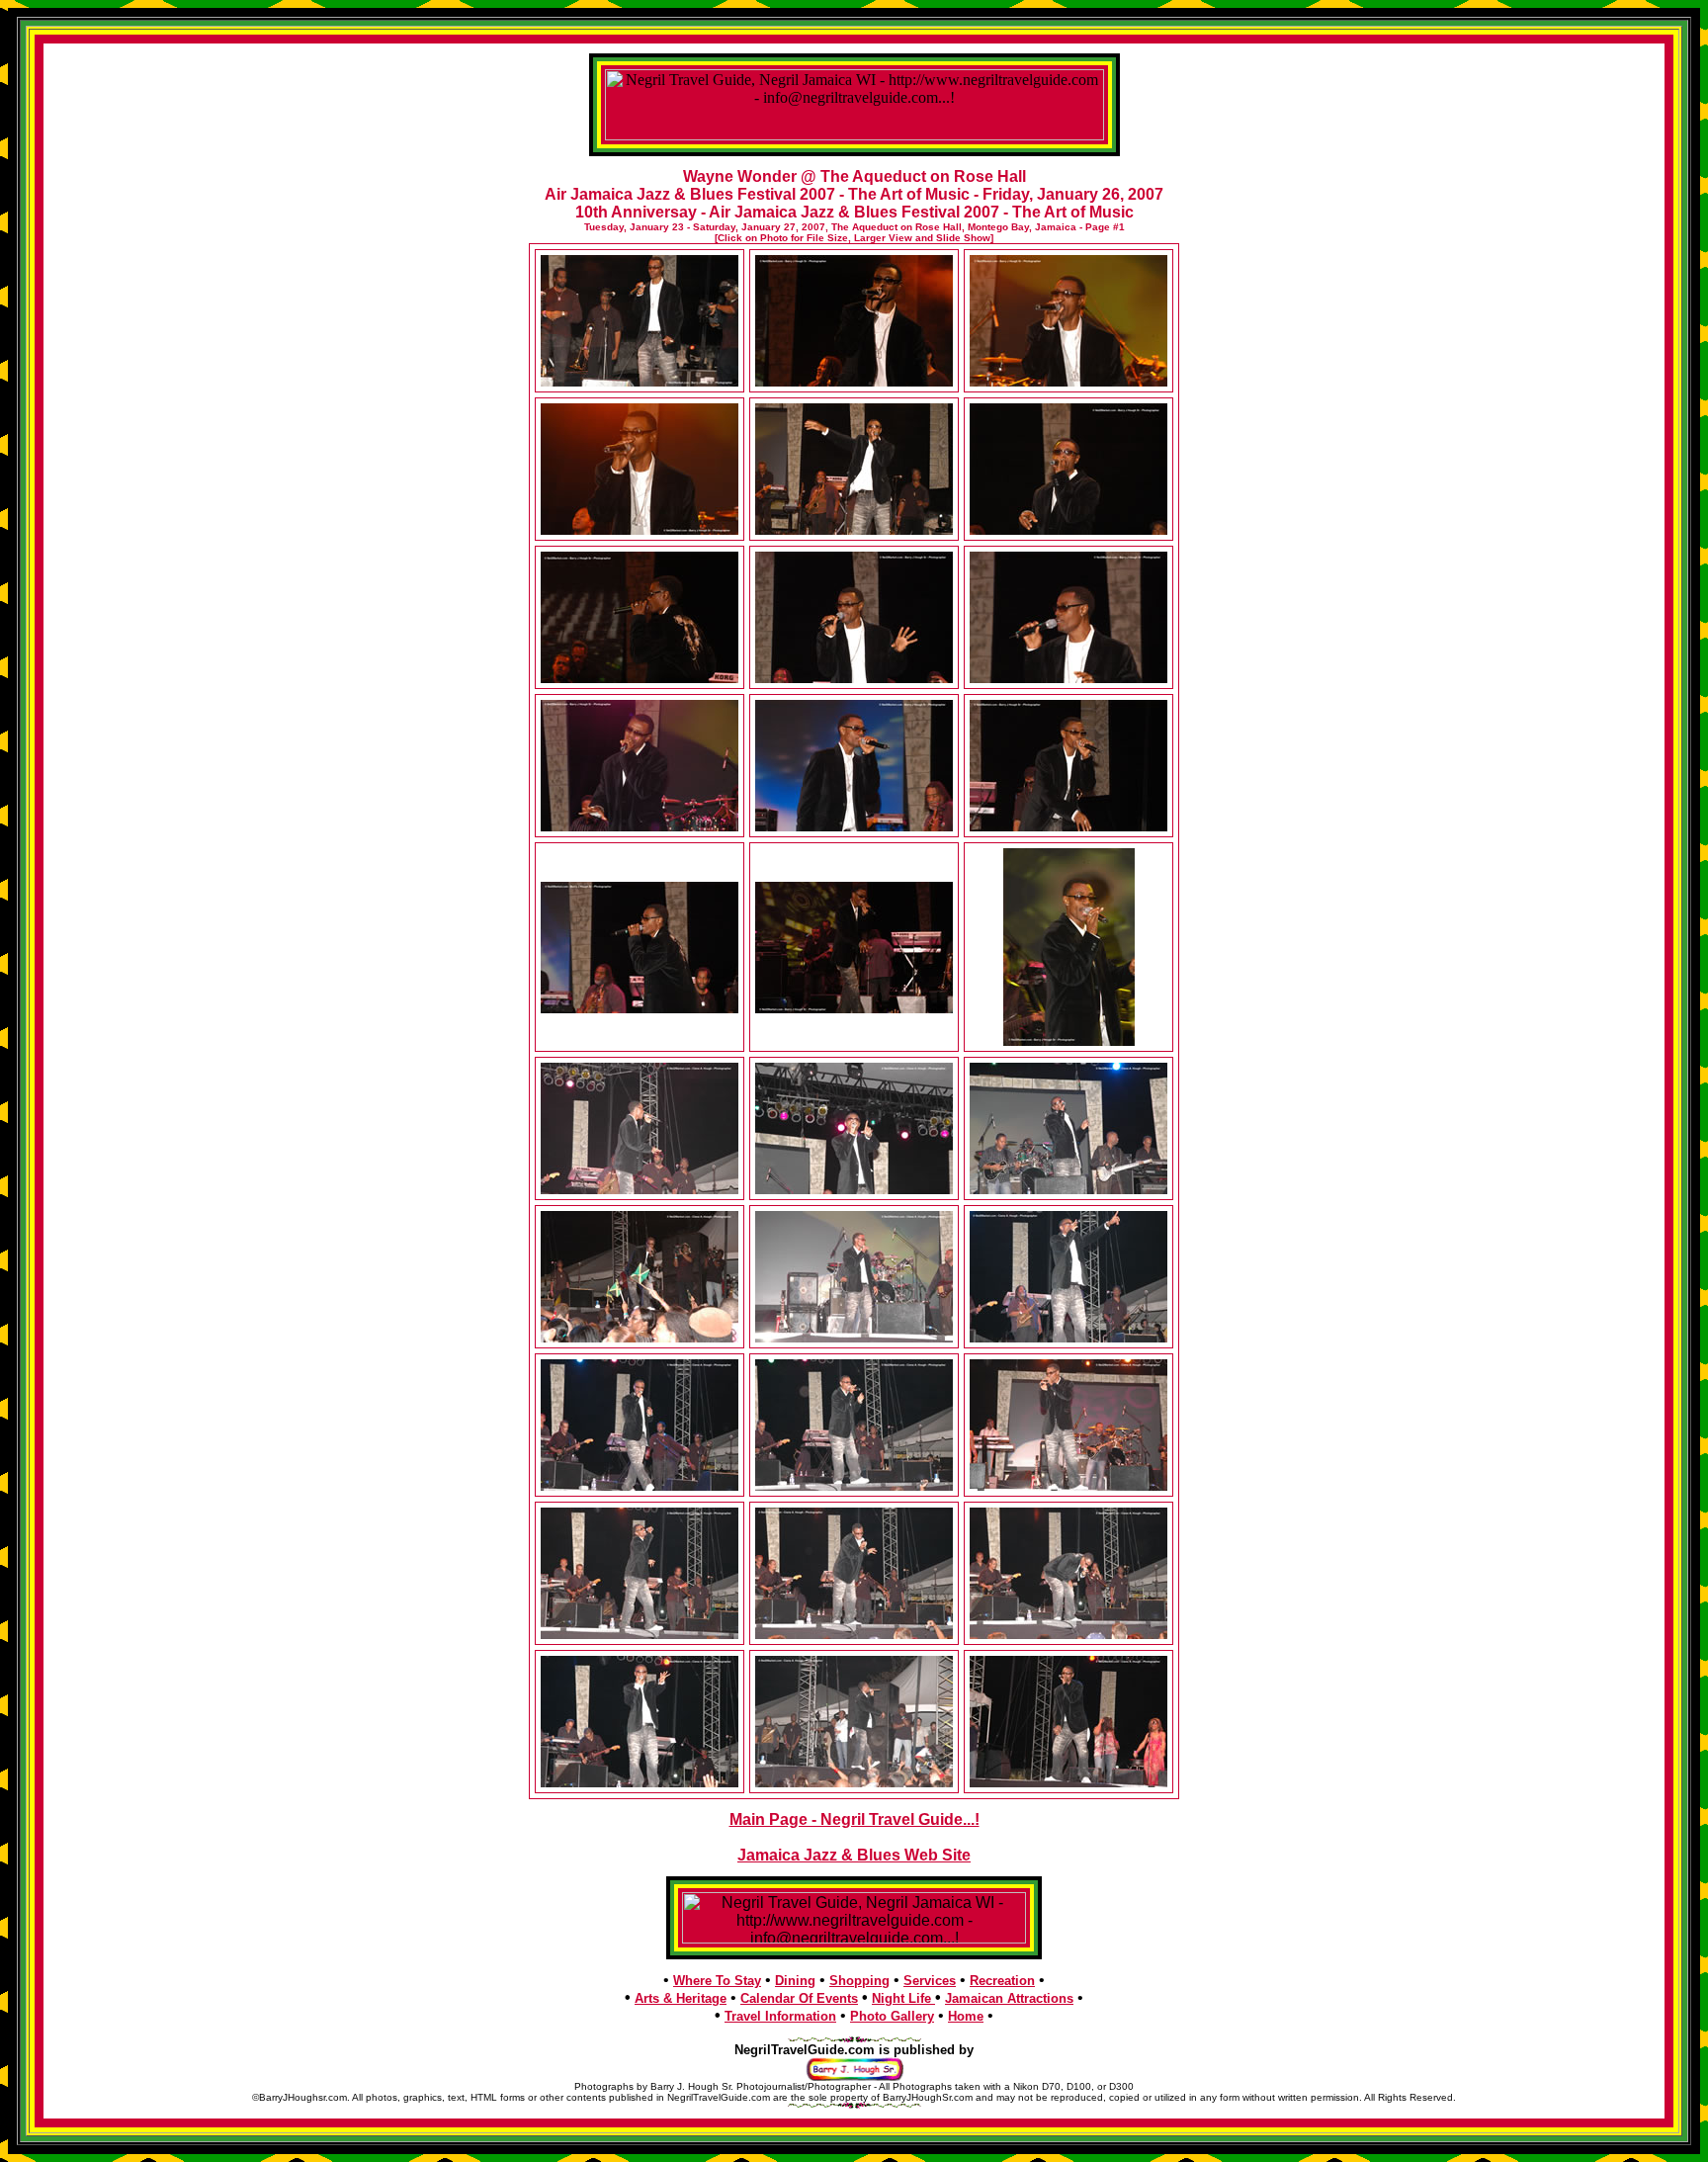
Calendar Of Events (799, 1998)
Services (930, 1981)
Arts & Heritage (681, 1998)
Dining (795, 1981)
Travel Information (780, 2016)
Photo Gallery (892, 2016)
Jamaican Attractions (1009, 1998)
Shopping (859, 1981)
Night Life (903, 1998)
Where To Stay (717, 1981)
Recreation (1002, 1981)
